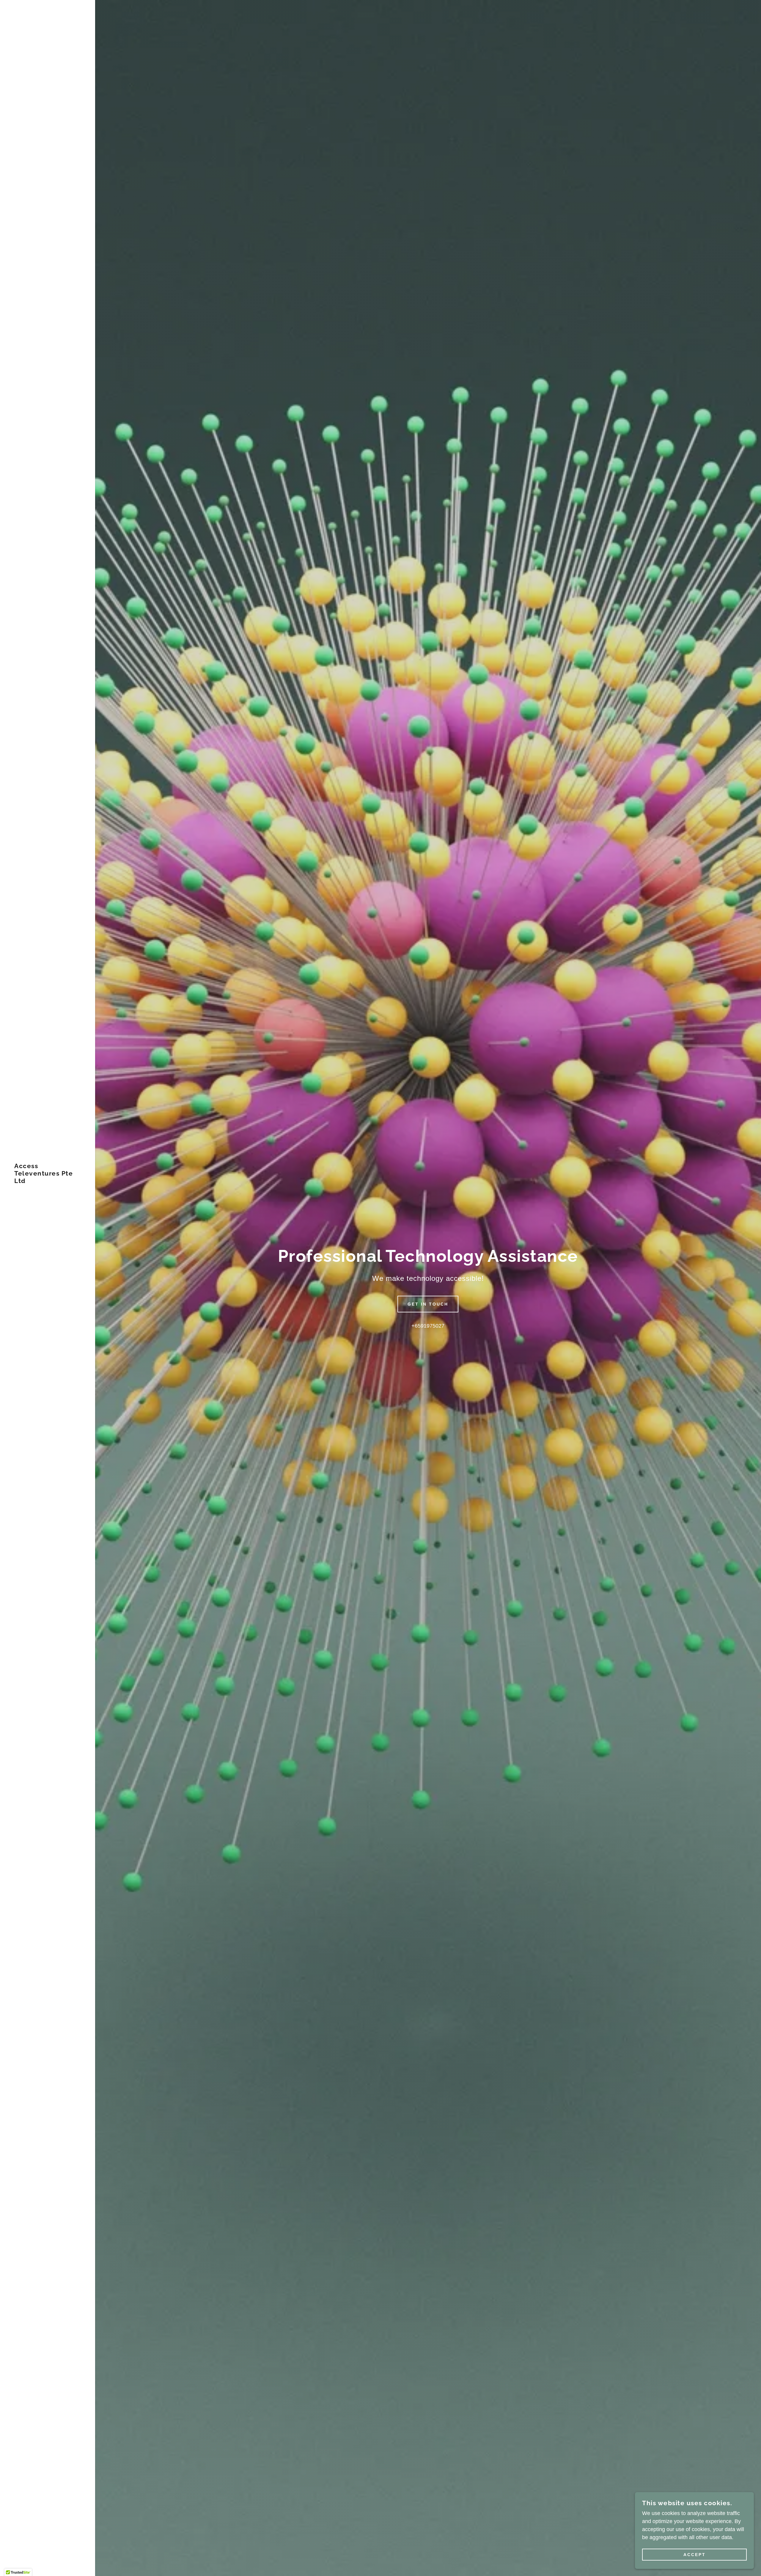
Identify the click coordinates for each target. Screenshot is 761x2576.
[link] (48, 1181)
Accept (695, 2555)
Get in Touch (428, 1304)
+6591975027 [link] (428, 1326)
